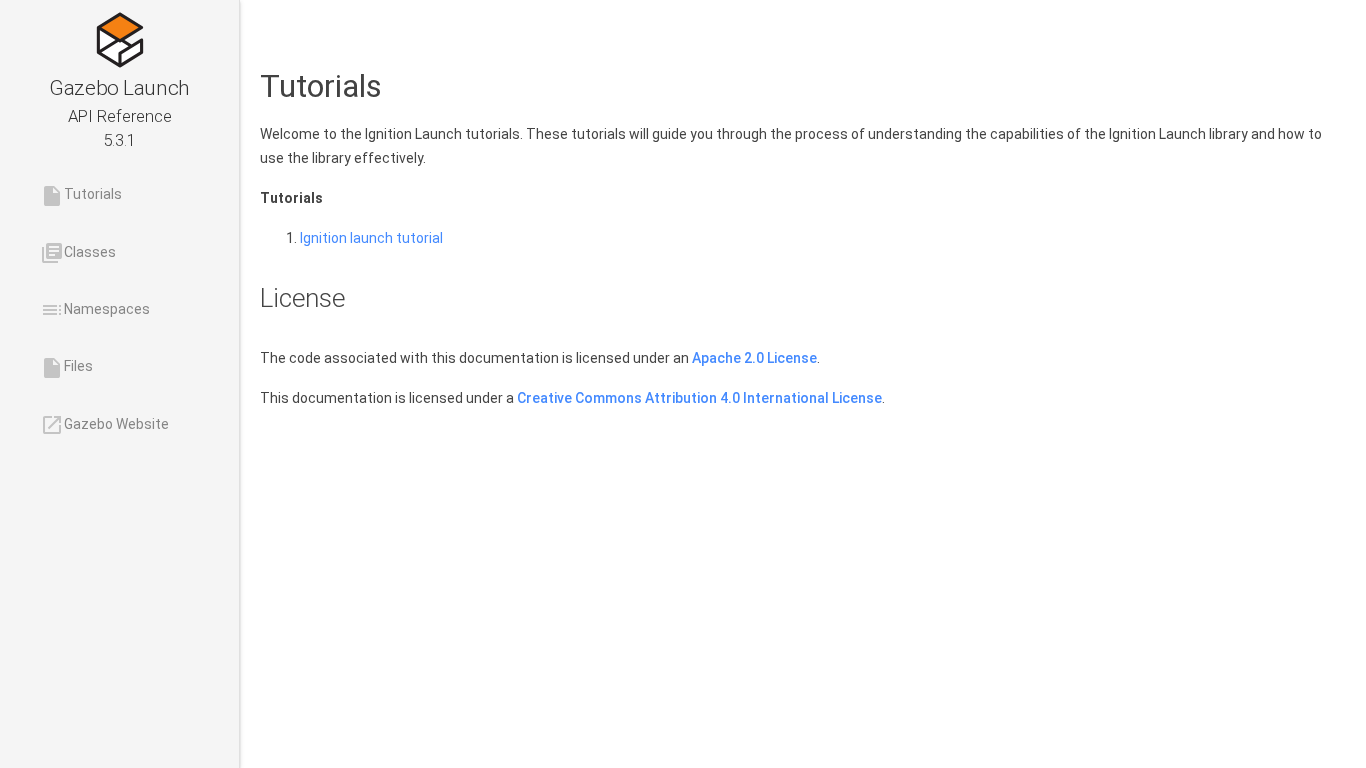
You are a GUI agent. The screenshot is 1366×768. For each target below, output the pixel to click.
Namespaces (95, 310)
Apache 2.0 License (754, 358)
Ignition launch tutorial (371, 238)
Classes (78, 253)
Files (66, 368)
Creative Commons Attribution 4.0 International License (699, 398)
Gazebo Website (104, 425)
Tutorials (81, 196)
